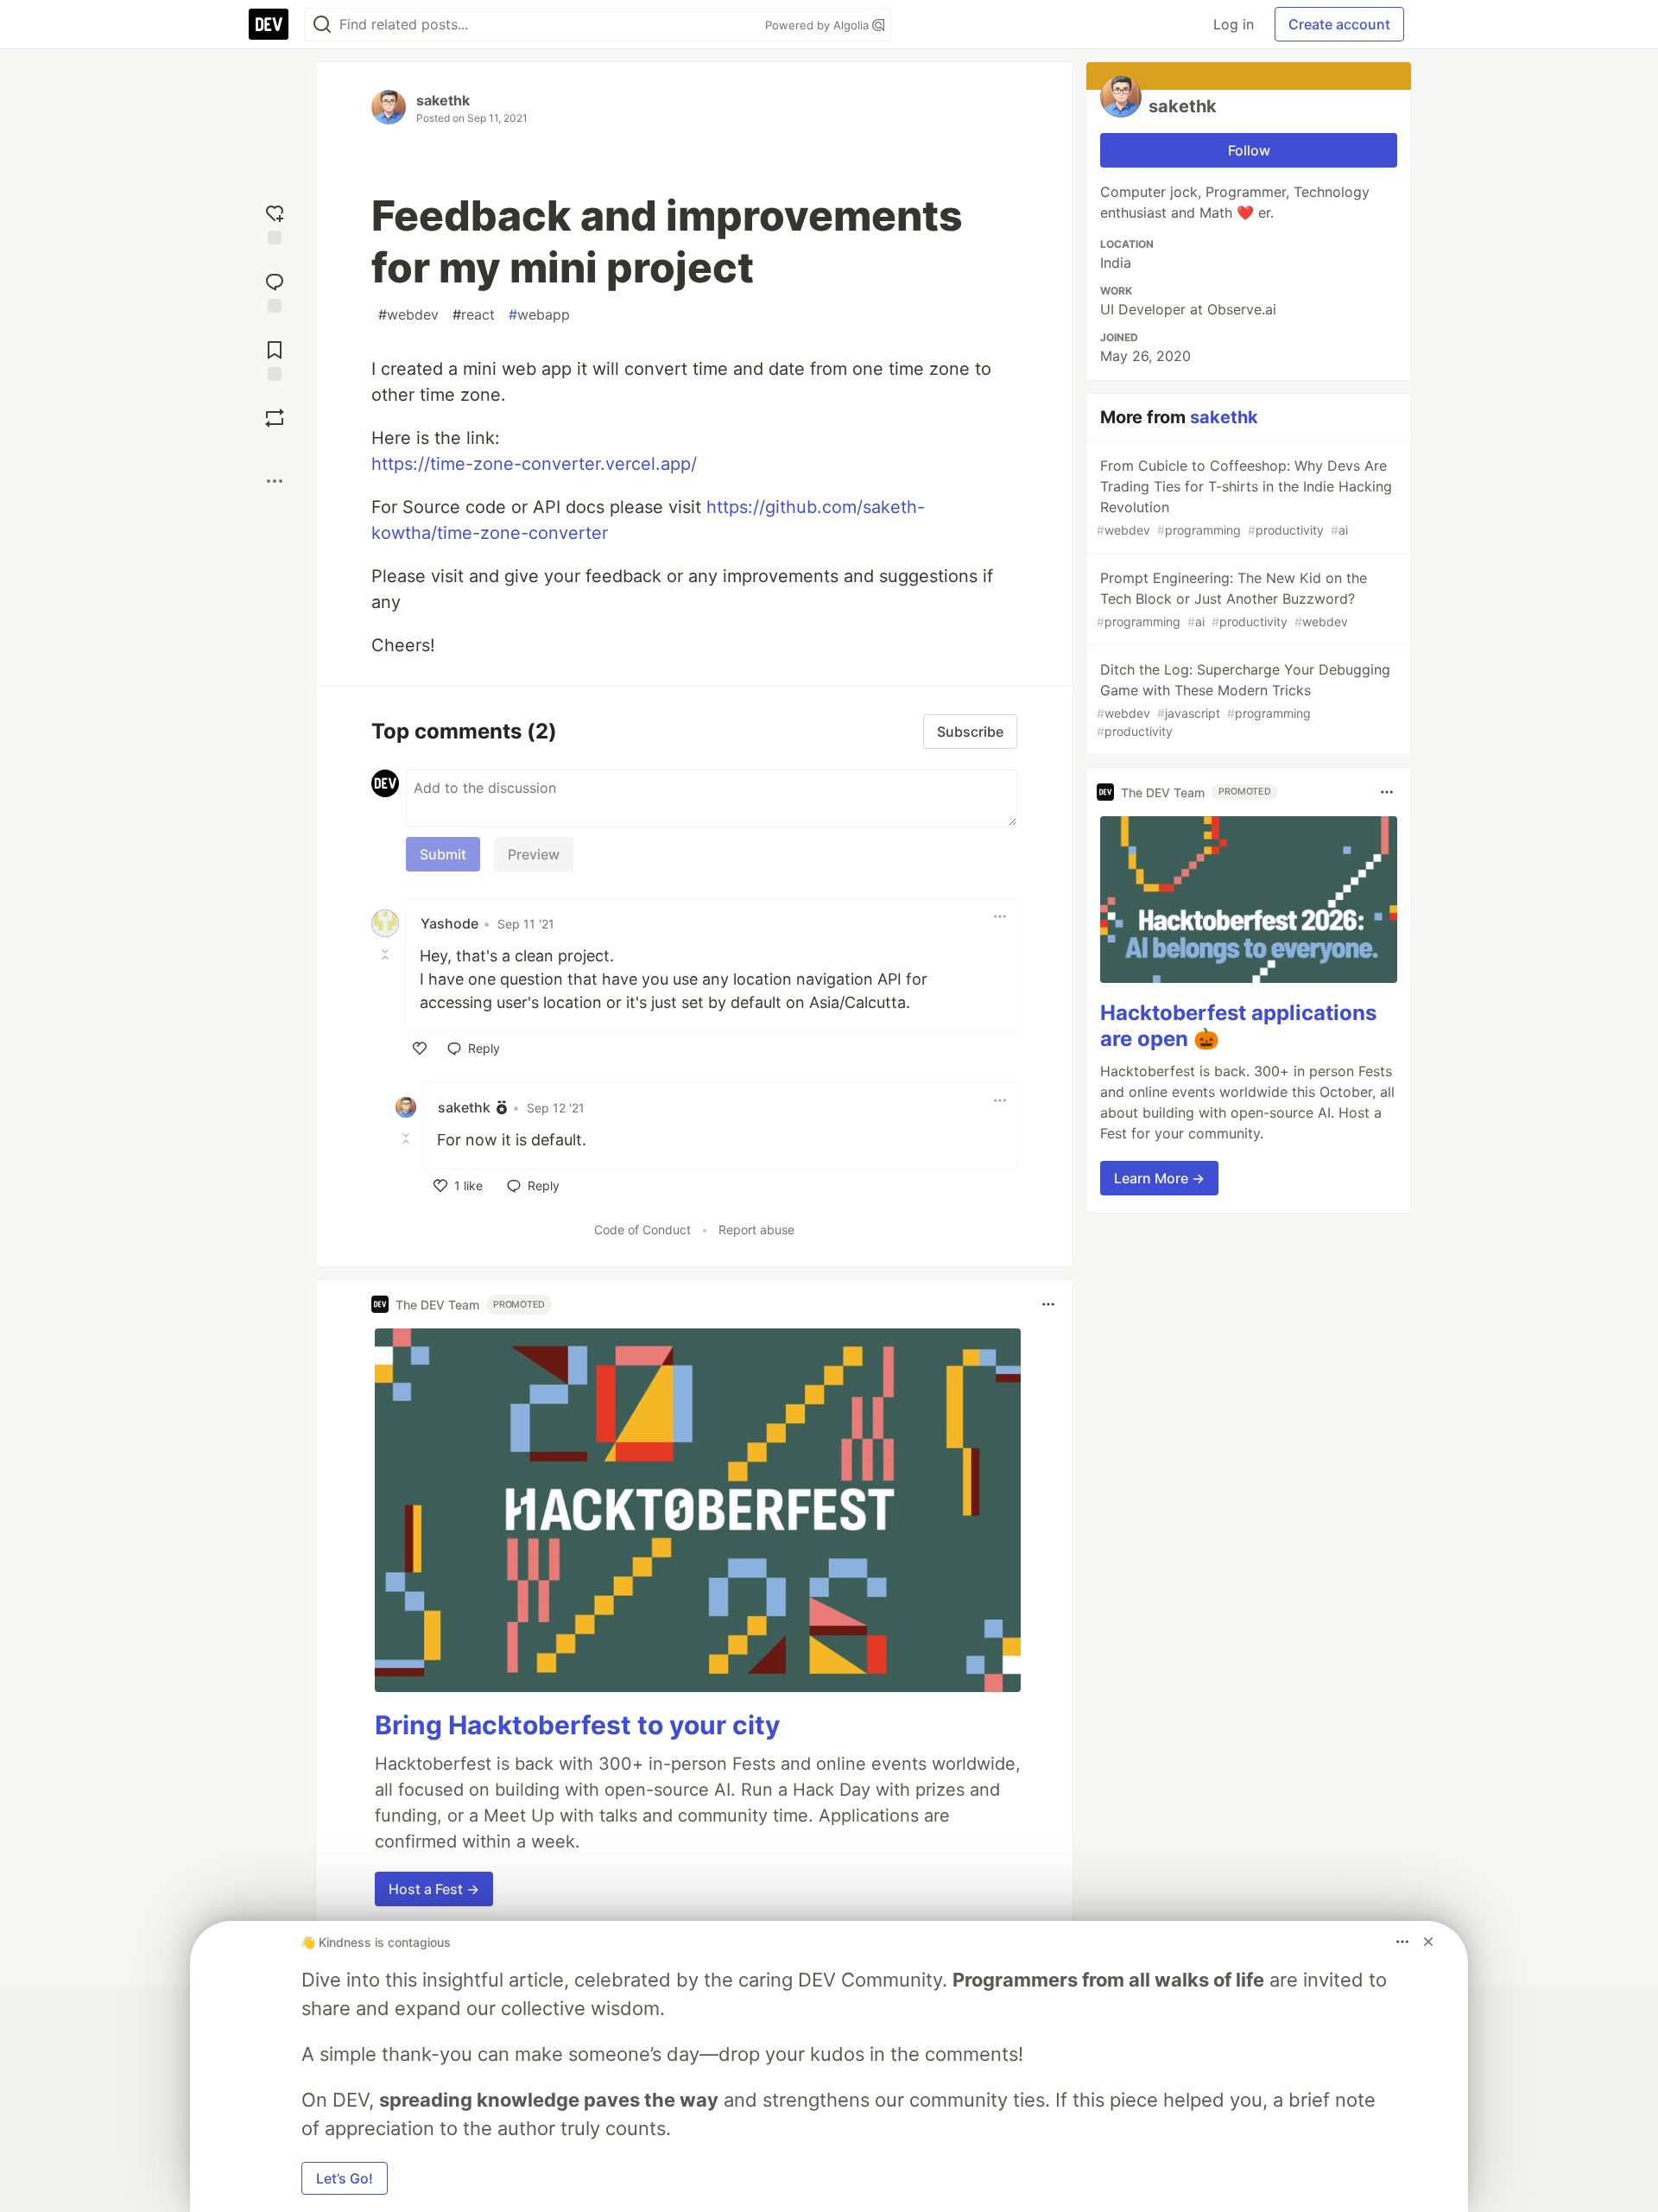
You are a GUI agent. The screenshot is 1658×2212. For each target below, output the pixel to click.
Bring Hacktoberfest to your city (578, 1725)
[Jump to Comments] (275, 291)
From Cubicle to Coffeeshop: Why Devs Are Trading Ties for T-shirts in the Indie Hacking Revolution (1244, 497)
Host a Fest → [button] (434, 1889)
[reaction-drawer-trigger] (275, 222)
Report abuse (756, 1230)
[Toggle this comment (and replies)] (387, 954)
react (474, 314)
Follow (1249, 150)
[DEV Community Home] (269, 24)
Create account (1339, 24)
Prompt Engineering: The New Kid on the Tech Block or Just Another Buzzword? (1232, 599)
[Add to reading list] (275, 359)
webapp (539, 314)
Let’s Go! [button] (345, 2178)
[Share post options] (275, 481)
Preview (534, 854)
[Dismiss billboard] (1428, 1942)
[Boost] (275, 418)
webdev (408, 314)
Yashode (449, 923)
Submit (443, 854)
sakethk (443, 100)
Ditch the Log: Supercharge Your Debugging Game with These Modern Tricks (1243, 700)
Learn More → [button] (1159, 1178)
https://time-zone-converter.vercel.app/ (534, 464)
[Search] (322, 25)
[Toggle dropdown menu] (1000, 916)
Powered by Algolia (819, 25)
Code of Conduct (642, 1230)
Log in (1234, 24)
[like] (420, 1049)
